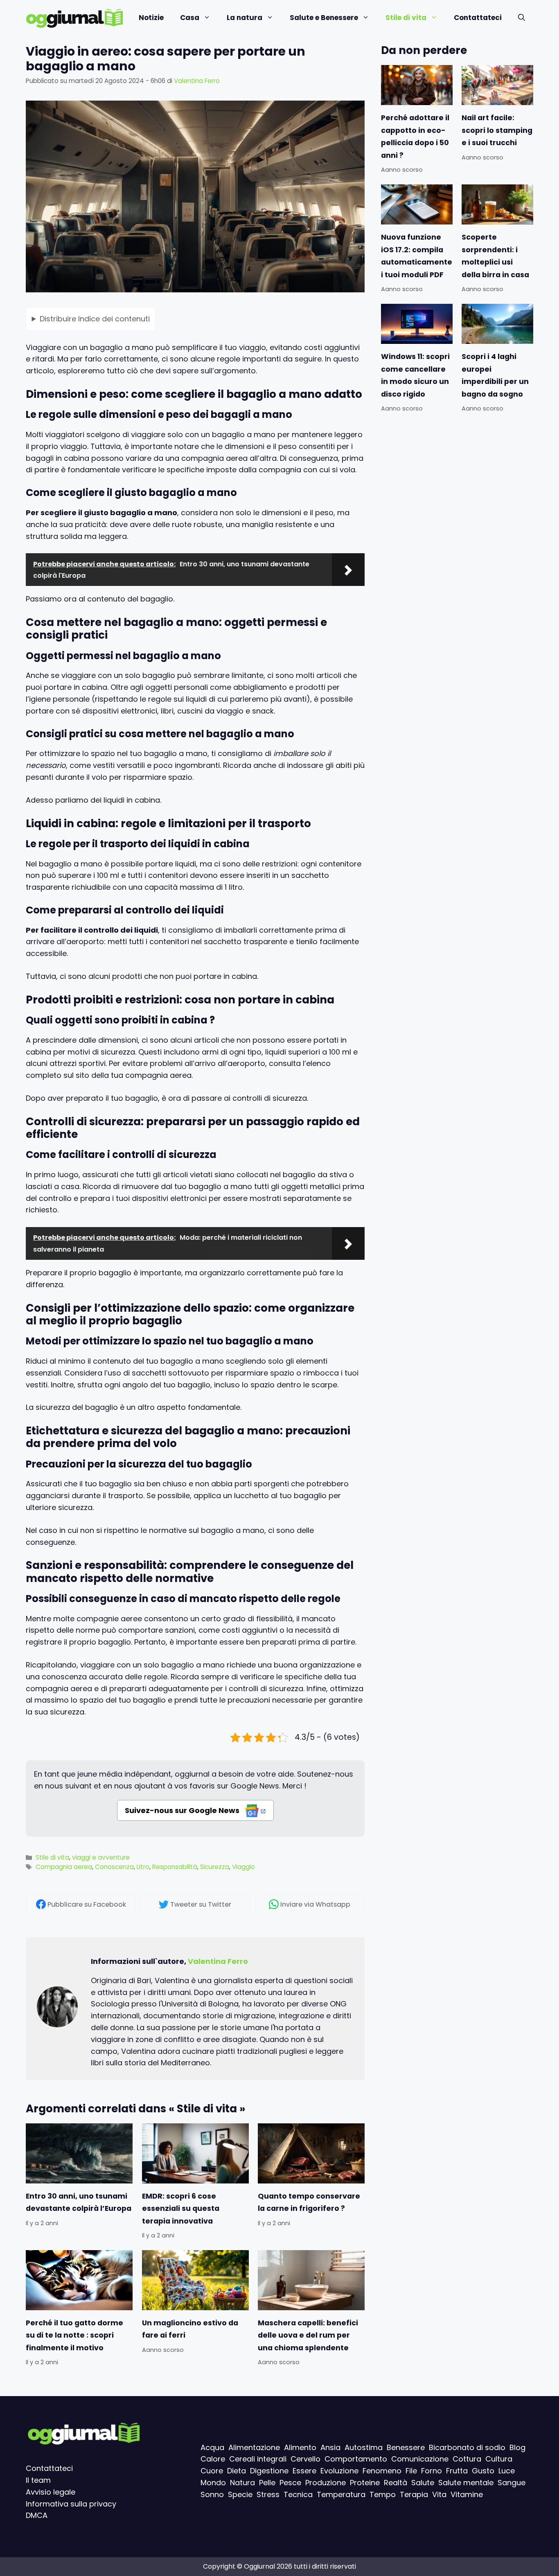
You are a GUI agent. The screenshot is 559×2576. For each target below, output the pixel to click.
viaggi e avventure (101, 1857)
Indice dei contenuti (95, 318)
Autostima (364, 2447)
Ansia (330, 2447)
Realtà (396, 2483)
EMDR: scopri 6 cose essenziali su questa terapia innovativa (181, 2209)
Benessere (406, 2447)
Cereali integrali (258, 2459)
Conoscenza (114, 1867)
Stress (268, 2494)
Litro (143, 1867)
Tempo (383, 2494)
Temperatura (341, 2494)
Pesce (290, 2483)
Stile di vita (406, 18)
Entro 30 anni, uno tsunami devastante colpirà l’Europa (79, 2202)
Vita (439, 2494)
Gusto (483, 2471)
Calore (213, 2459)
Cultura (499, 2459)
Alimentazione (254, 2447)
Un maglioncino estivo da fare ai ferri (190, 2329)
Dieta (237, 2471)
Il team (38, 2480)
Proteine (365, 2483)
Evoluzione (339, 2471)
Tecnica (298, 2494)
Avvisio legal (48, 2492)
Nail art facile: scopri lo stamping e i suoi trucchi (497, 130)
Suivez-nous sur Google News (183, 1810)
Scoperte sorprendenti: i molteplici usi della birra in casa (495, 256)
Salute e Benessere (324, 18)
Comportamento (356, 2459)
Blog (517, 2447)
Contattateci (478, 18)
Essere (304, 2471)
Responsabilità (175, 1867)
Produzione (326, 2483)
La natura (245, 18)
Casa (190, 18)
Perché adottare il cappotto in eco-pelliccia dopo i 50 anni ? (415, 136)
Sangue (512, 2483)
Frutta (457, 2471)
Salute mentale (466, 2483)
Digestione (269, 2471)
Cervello (305, 2459)
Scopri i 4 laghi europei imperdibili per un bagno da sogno (495, 376)
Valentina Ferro (218, 1961)
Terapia (414, 2494)
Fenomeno (382, 2471)
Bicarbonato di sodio (467, 2447)
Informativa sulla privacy (71, 2504)
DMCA (37, 2516)
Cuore (212, 2471)
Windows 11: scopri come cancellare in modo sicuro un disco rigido (415, 376)
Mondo (213, 2483)
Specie (240, 2494)
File (411, 2471)
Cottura (467, 2459)
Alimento (300, 2447)
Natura (242, 2483)
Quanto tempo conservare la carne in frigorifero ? (309, 2202)
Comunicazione (420, 2459)
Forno (432, 2471)
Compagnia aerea (64, 1867)
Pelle (267, 2483)
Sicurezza (215, 1867)
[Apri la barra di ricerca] (522, 18)
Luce (507, 2471)
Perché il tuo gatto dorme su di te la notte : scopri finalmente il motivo (74, 2335)
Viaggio (243, 1867)
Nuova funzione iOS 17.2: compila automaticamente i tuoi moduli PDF (417, 256)
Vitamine (467, 2494)
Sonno (212, 2494)
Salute (423, 2483)
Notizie (151, 18)
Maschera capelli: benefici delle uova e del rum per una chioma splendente (308, 2335)
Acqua (212, 2447)
